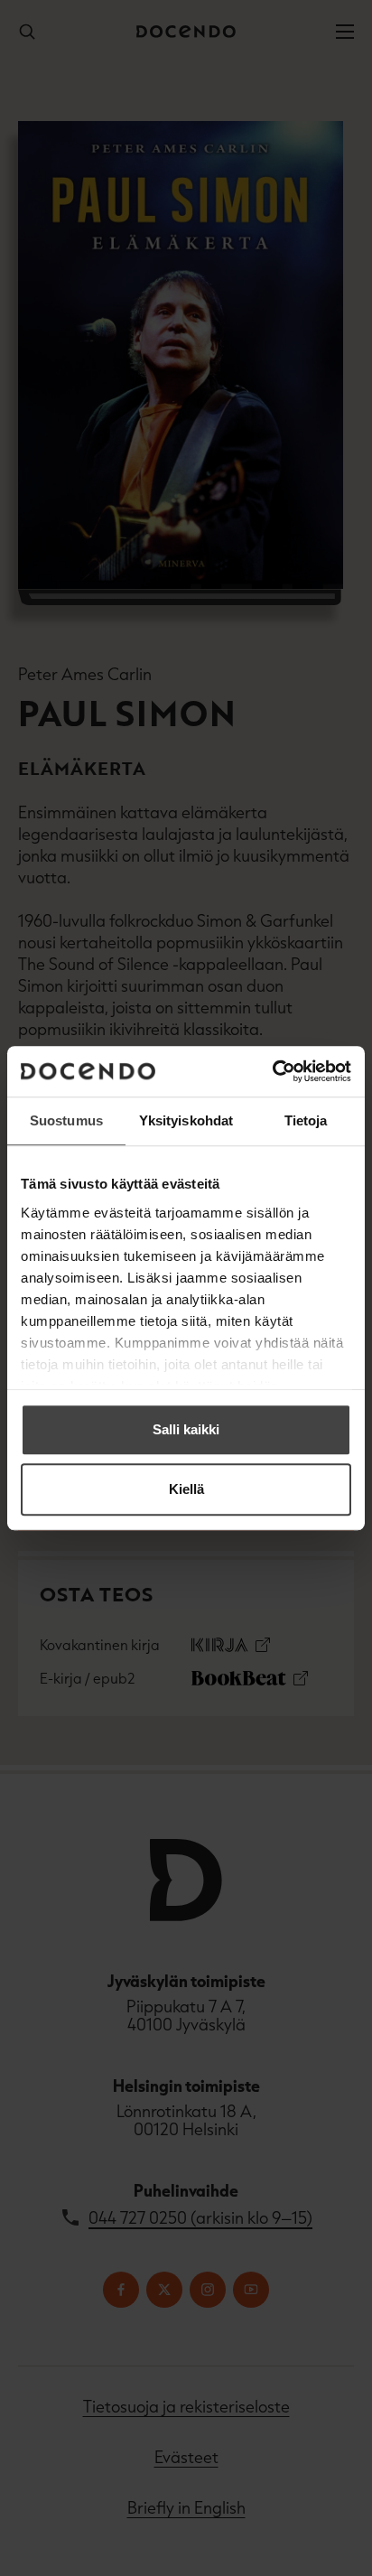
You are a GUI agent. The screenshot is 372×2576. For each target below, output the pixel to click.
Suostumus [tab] (66, 1120)
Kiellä (186, 1489)
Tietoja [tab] (306, 1120)
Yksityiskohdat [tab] (186, 1120)
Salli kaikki (186, 1429)
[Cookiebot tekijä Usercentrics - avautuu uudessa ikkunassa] (272, 1071)
